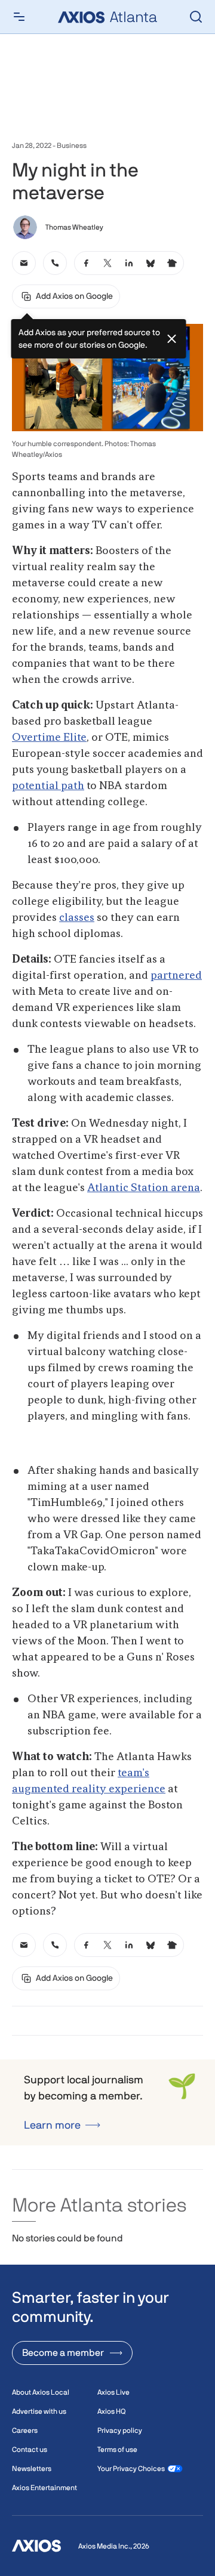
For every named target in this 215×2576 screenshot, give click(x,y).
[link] (24, 263)
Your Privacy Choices (131, 2469)
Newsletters (32, 2469)
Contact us (30, 2450)
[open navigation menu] (19, 17)
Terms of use (117, 2450)
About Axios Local (41, 2392)
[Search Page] (196, 17)
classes (77, 918)
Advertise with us (39, 2411)
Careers (25, 2430)
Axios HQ (111, 2411)
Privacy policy (120, 2430)
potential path (48, 786)
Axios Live (113, 2392)
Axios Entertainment (44, 2488)
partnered (176, 976)
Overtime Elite (49, 738)
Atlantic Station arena (144, 1188)
